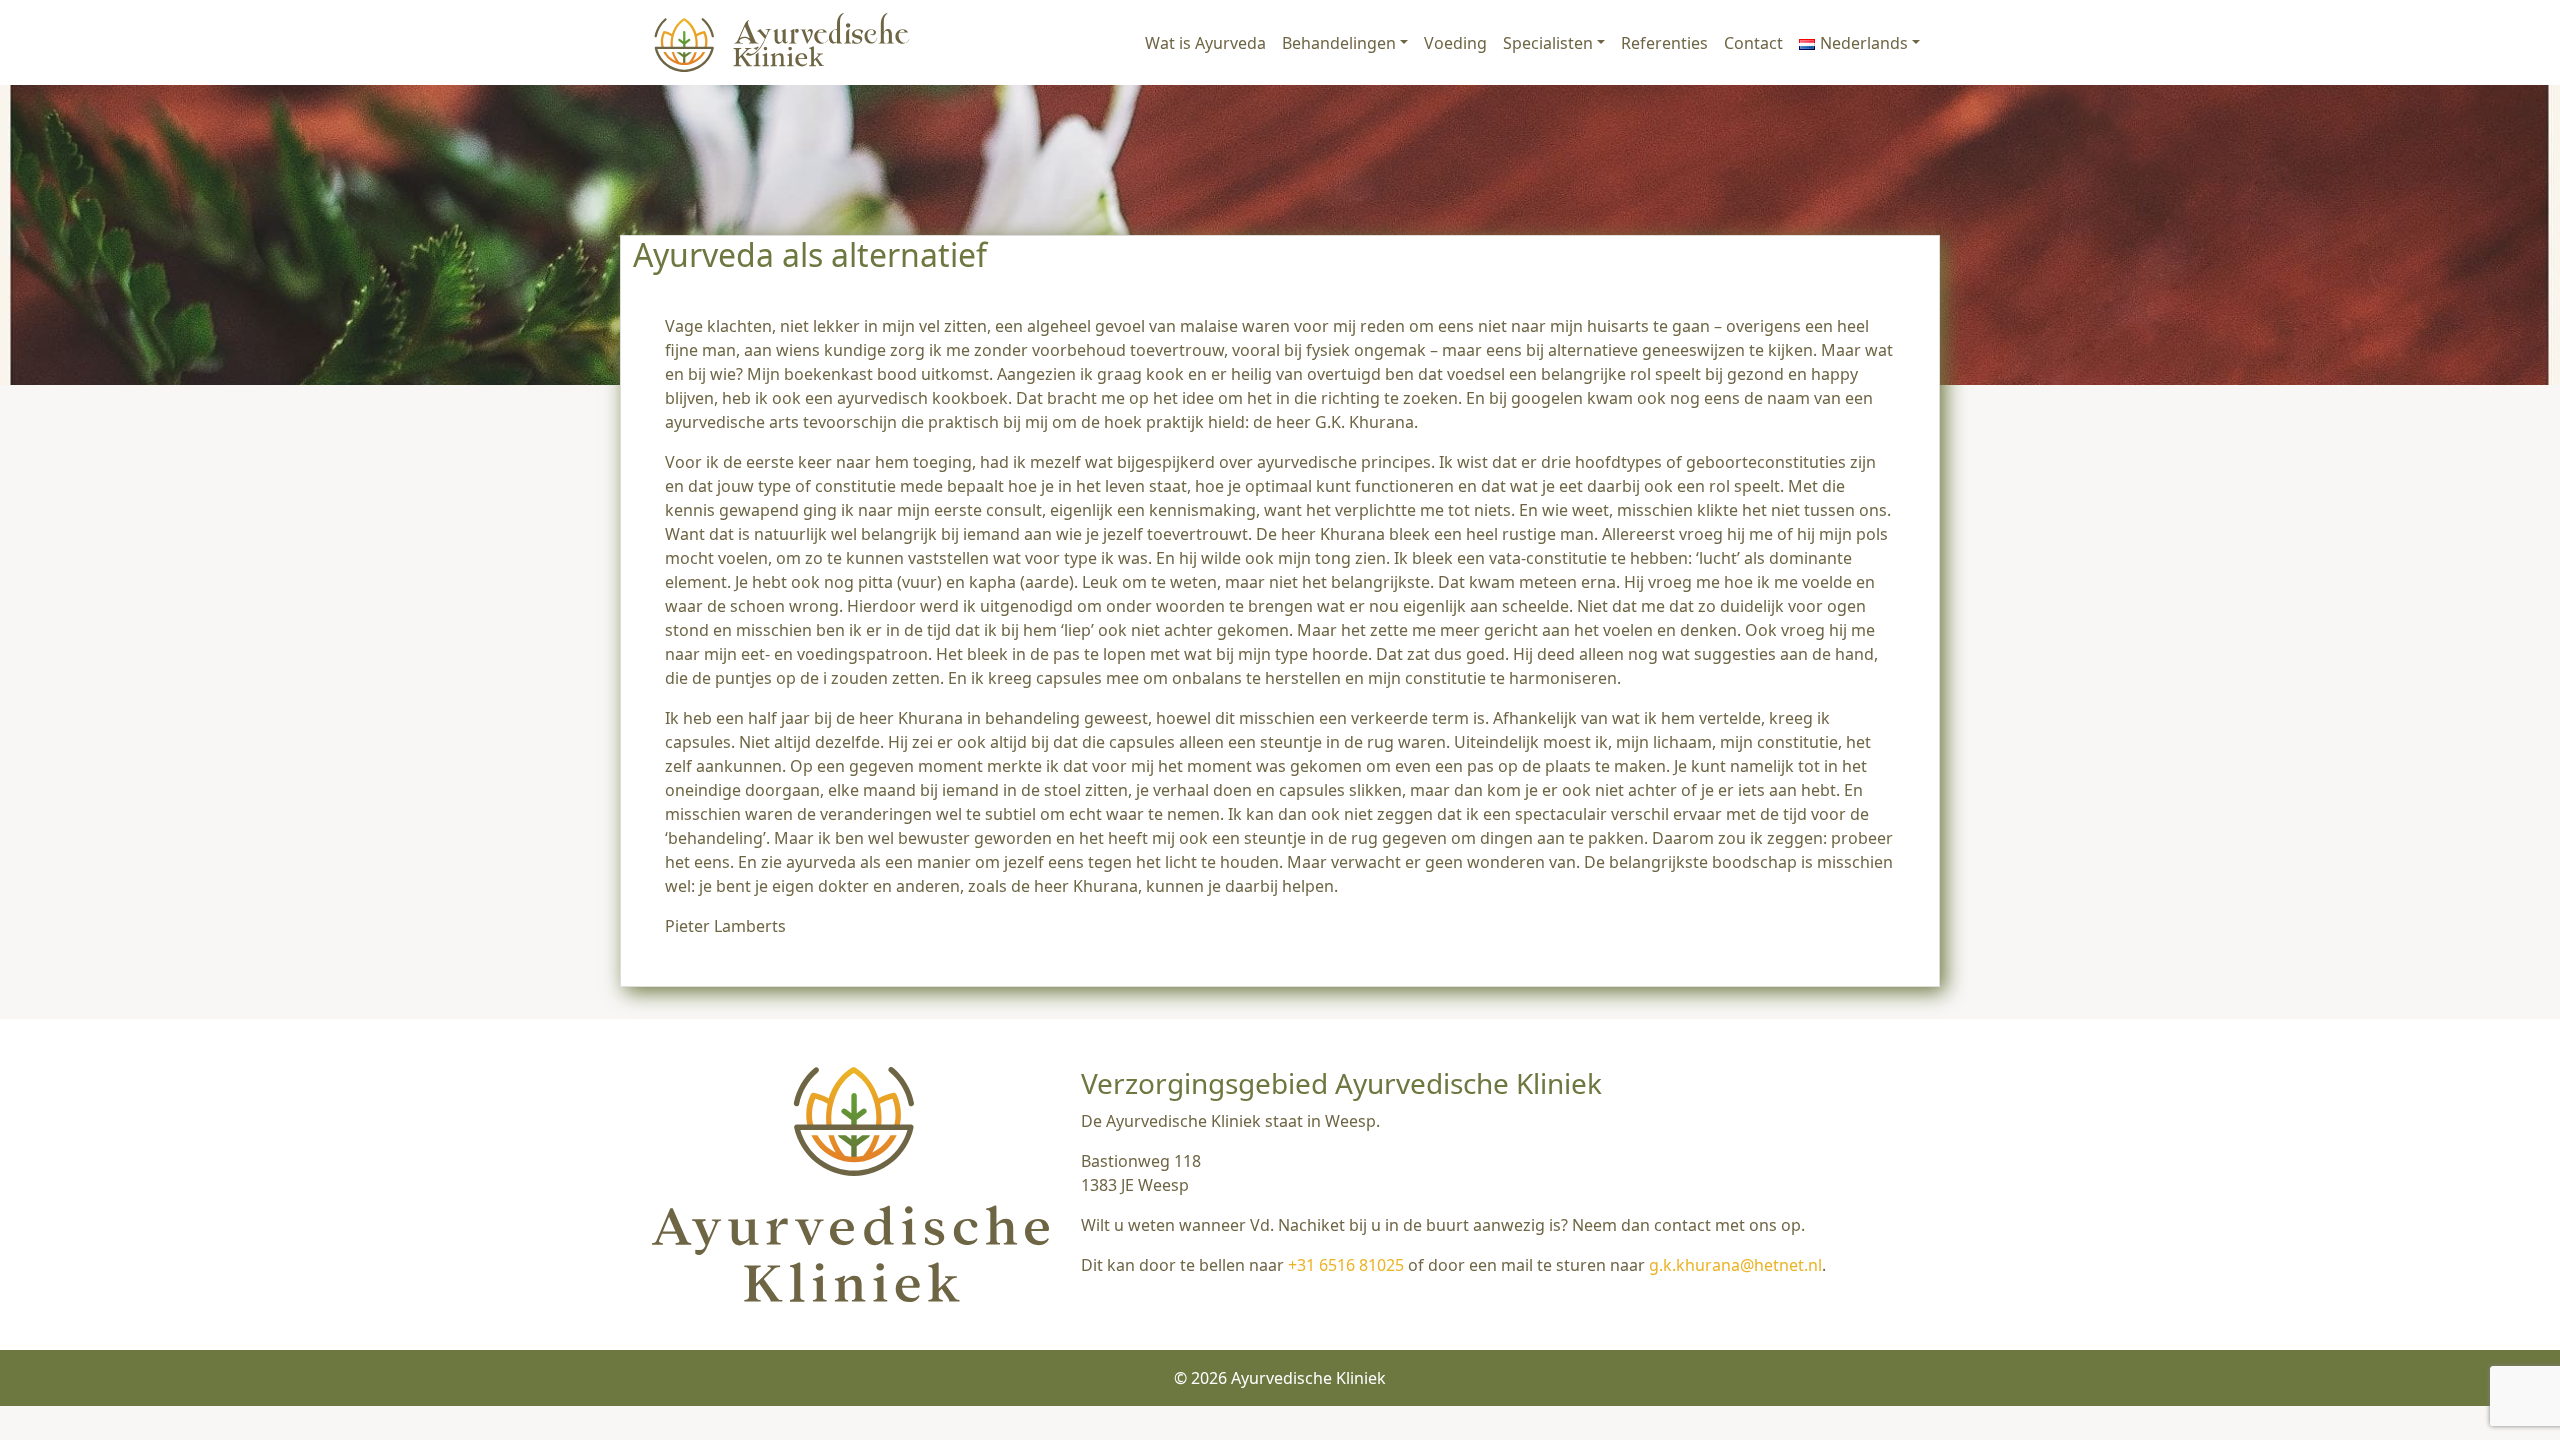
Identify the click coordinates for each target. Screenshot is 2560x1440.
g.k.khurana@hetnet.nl (1735, 1265)
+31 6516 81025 (1346, 1265)
